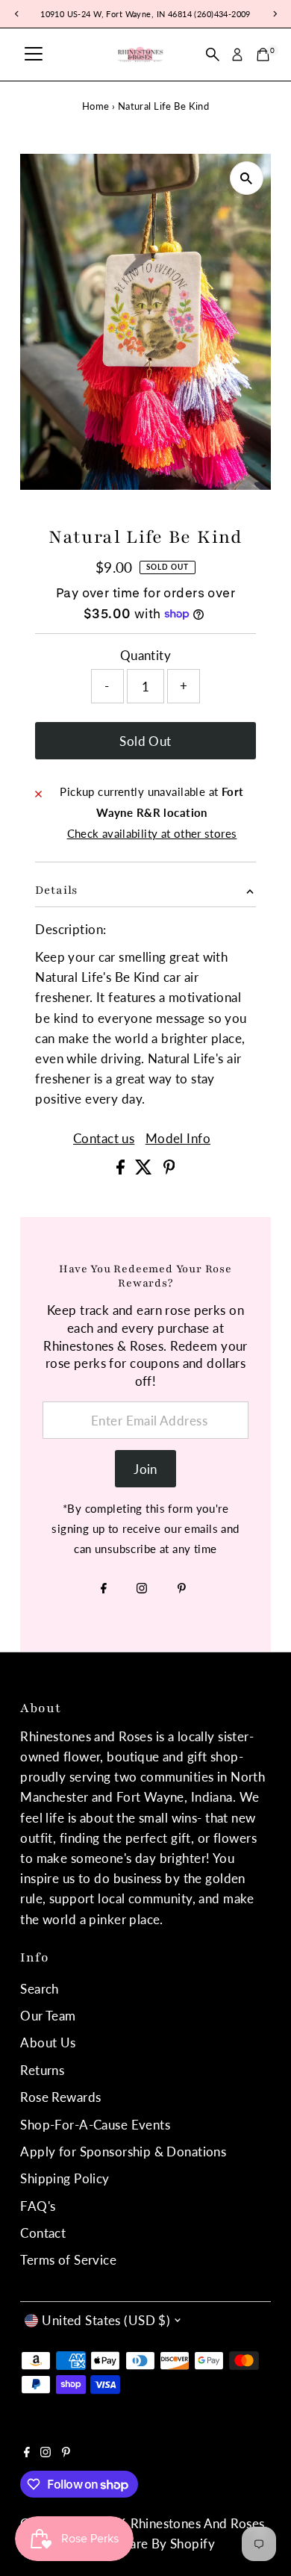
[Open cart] (263, 55)
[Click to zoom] (247, 178)
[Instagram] (142, 1589)
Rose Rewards (60, 2097)
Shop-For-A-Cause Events (95, 2125)
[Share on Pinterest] (169, 1170)
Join (145, 1469)
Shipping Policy (65, 2178)
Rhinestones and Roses (198, 2523)
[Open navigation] (34, 55)
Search (40, 1989)
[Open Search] (213, 55)
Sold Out (145, 741)
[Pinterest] (182, 1589)
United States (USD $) (106, 2320)
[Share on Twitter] (145, 1170)
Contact (43, 2233)
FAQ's (38, 2206)
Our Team (48, 2016)
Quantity (145, 655)
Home (96, 106)
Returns (42, 2070)
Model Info (178, 1138)
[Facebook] (104, 1589)
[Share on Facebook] (122, 1170)
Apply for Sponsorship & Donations (123, 2152)
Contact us (104, 1138)
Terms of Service (68, 2260)
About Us (48, 2043)
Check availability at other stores (152, 834)
